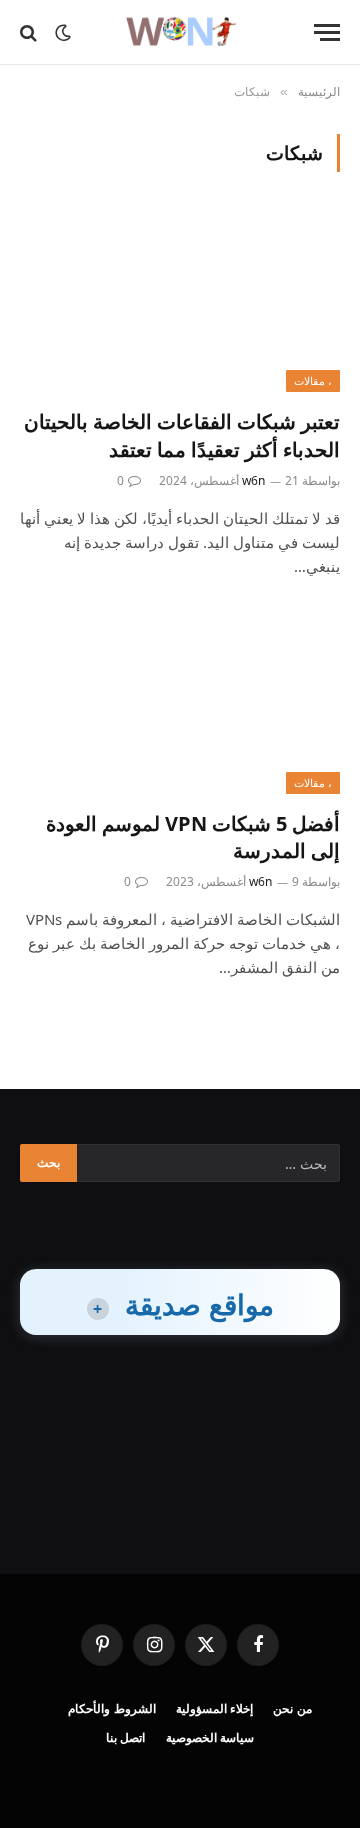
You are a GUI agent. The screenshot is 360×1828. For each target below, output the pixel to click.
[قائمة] (327, 32)
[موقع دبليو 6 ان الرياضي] (179, 32)
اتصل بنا (126, 1737)
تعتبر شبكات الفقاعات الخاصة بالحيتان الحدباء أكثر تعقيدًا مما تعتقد (182, 435)
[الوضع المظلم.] (63, 33)
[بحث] (30, 32)
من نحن (292, 1708)
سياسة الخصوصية (210, 1737)
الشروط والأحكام (112, 1708)
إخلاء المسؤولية (215, 1708)
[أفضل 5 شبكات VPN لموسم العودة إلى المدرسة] (180, 704)
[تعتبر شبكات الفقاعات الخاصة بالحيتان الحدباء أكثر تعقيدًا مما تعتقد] (180, 302)
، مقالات (313, 380)
